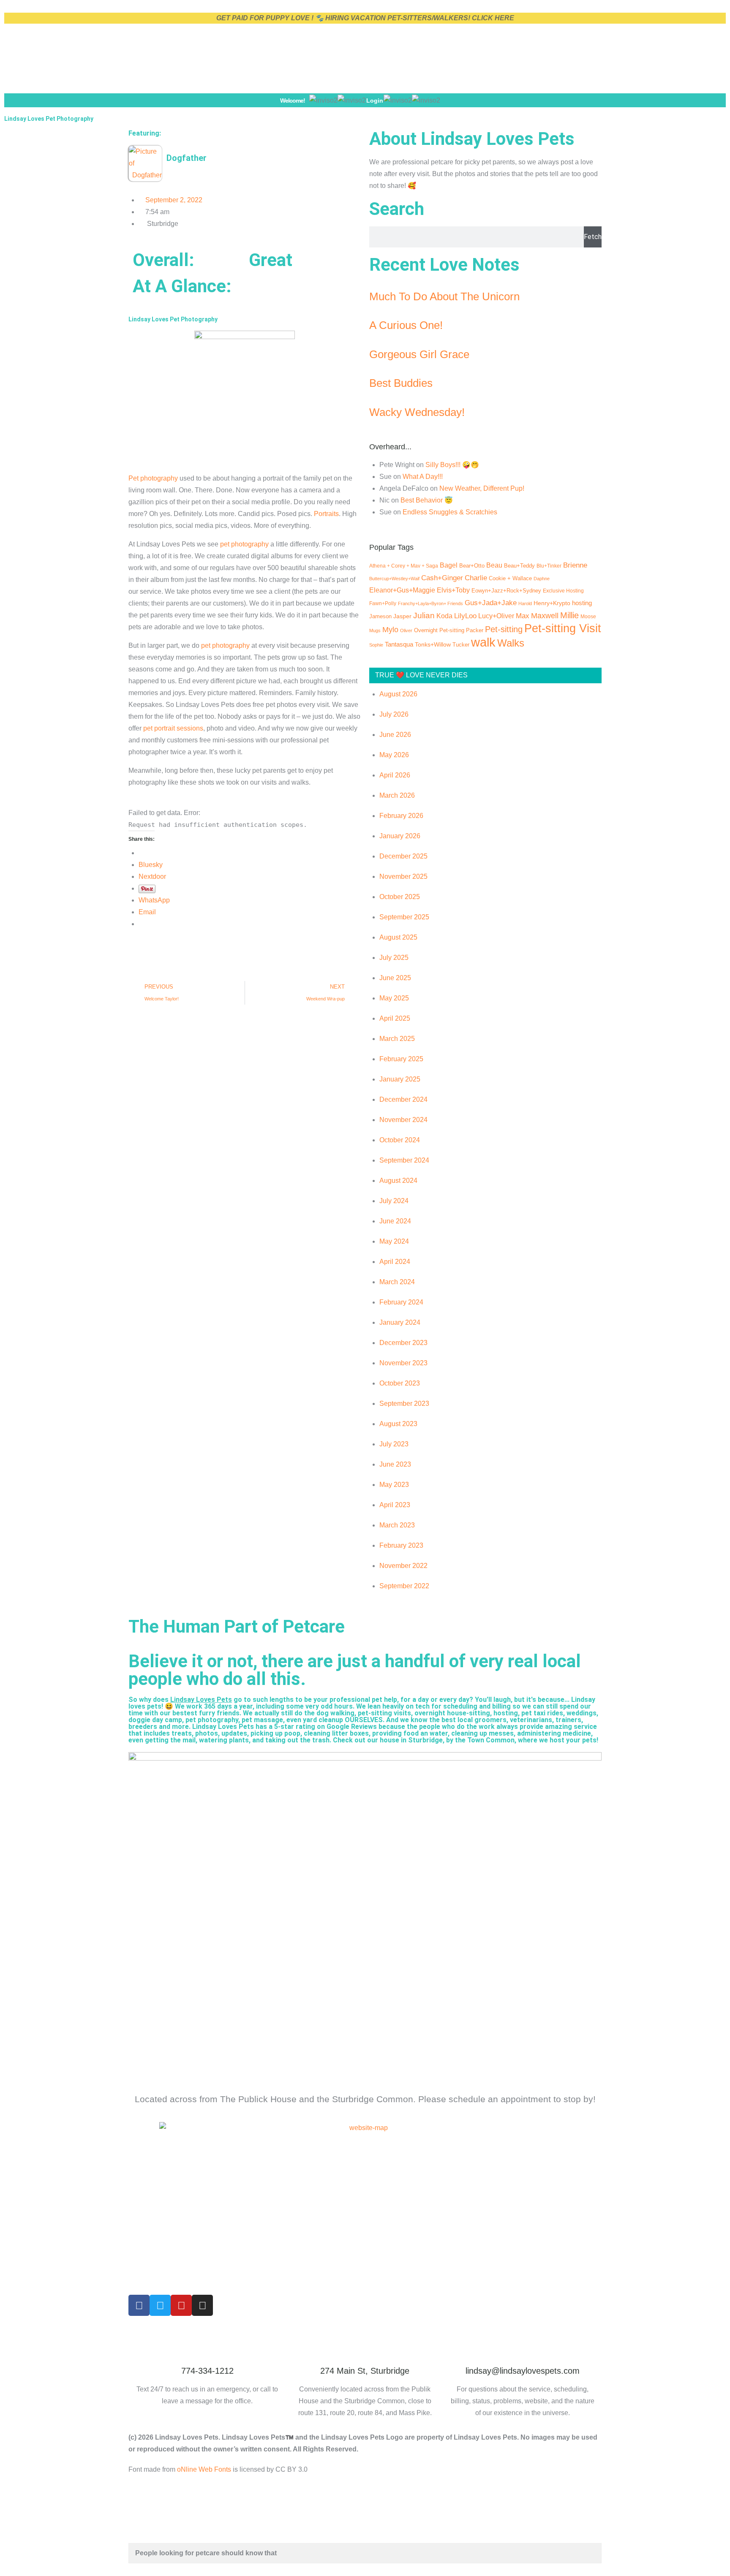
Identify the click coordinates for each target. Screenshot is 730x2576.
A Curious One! (406, 325)
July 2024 (394, 1201)
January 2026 (400, 836)
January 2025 (400, 1079)
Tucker (461, 645)
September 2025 (404, 917)
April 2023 (395, 1505)
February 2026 (401, 816)
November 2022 (403, 1566)
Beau (494, 565)
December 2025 (403, 856)
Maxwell (545, 616)
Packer (475, 630)
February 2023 (401, 1545)
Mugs (375, 630)
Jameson (380, 616)
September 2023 (404, 1403)
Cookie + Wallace (510, 578)
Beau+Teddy (519, 566)
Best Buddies (401, 383)
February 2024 (401, 1302)
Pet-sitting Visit (563, 628)
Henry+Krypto (552, 603)
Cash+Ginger (442, 578)
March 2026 (397, 795)
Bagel (449, 565)
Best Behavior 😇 (427, 500)
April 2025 (395, 1018)
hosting (582, 603)
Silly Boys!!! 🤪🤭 (452, 465)
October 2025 (400, 897)
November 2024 (403, 1120)
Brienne (575, 565)
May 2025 (394, 998)
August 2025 (398, 937)
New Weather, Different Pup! (482, 488)
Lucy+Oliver (496, 616)
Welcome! (293, 101)
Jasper (402, 616)
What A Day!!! (423, 477)
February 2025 (401, 1059)
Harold (525, 603)
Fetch (593, 237)
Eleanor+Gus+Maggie (402, 590)
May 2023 (394, 1485)
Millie (569, 615)
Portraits (326, 514)
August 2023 (398, 1424)
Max (523, 616)
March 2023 (397, 1525)
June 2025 (395, 978)
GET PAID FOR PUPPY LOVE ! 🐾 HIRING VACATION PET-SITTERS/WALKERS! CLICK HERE (365, 18)
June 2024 (395, 1221)
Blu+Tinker (549, 566)
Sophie (376, 645)
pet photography (244, 544)
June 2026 (395, 735)
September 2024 (404, 1160)
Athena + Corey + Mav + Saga (404, 566)
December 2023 (403, 1343)
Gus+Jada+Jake (491, 603)
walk (483, 642)
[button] (447, 100)
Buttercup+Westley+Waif (394, 579)
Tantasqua (399, 644)
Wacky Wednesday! (417, 412)
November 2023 (403, 1363)
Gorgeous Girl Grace (419, 354)
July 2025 (394, 958)
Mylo (390, 630)
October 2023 (400, 1383)
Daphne (542, 579)
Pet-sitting (504, 629)
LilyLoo (465, 616)
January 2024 (400, 1322)
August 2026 (398, 694)
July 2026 (394, 714)
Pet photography (153, 478)
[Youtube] (181, 2305)
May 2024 (394, 1241)
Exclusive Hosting (563, 591)
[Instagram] (202, 2305)
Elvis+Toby (453, 590)
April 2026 (395, 775)
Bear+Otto (472, 566)
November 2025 (403, 876)
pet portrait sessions (173, 728)
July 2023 (394, 1444)
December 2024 (403, 1099)
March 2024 (397, 1282)
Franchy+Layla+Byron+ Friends (430, 603)
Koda (444, 616)
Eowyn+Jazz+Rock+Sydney (506, 591)
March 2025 (397, 1039)
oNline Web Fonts (204, 2469)
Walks (511, 643)
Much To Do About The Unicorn (444, 296)
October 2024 (400, 1140)
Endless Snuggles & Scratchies (450, 512)
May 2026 (394, 755)
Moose (588, 616)
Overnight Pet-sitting (439, 630)
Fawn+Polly (383, 603)
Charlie (476, 578)
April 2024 (395, 1262)
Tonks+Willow (433, 644)
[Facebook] (139, 2305)
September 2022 (404, 1586)
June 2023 (395, 1464)
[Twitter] (160, 2305)
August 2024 (398, 1181)
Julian (424, 615)
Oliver (406, 630)
